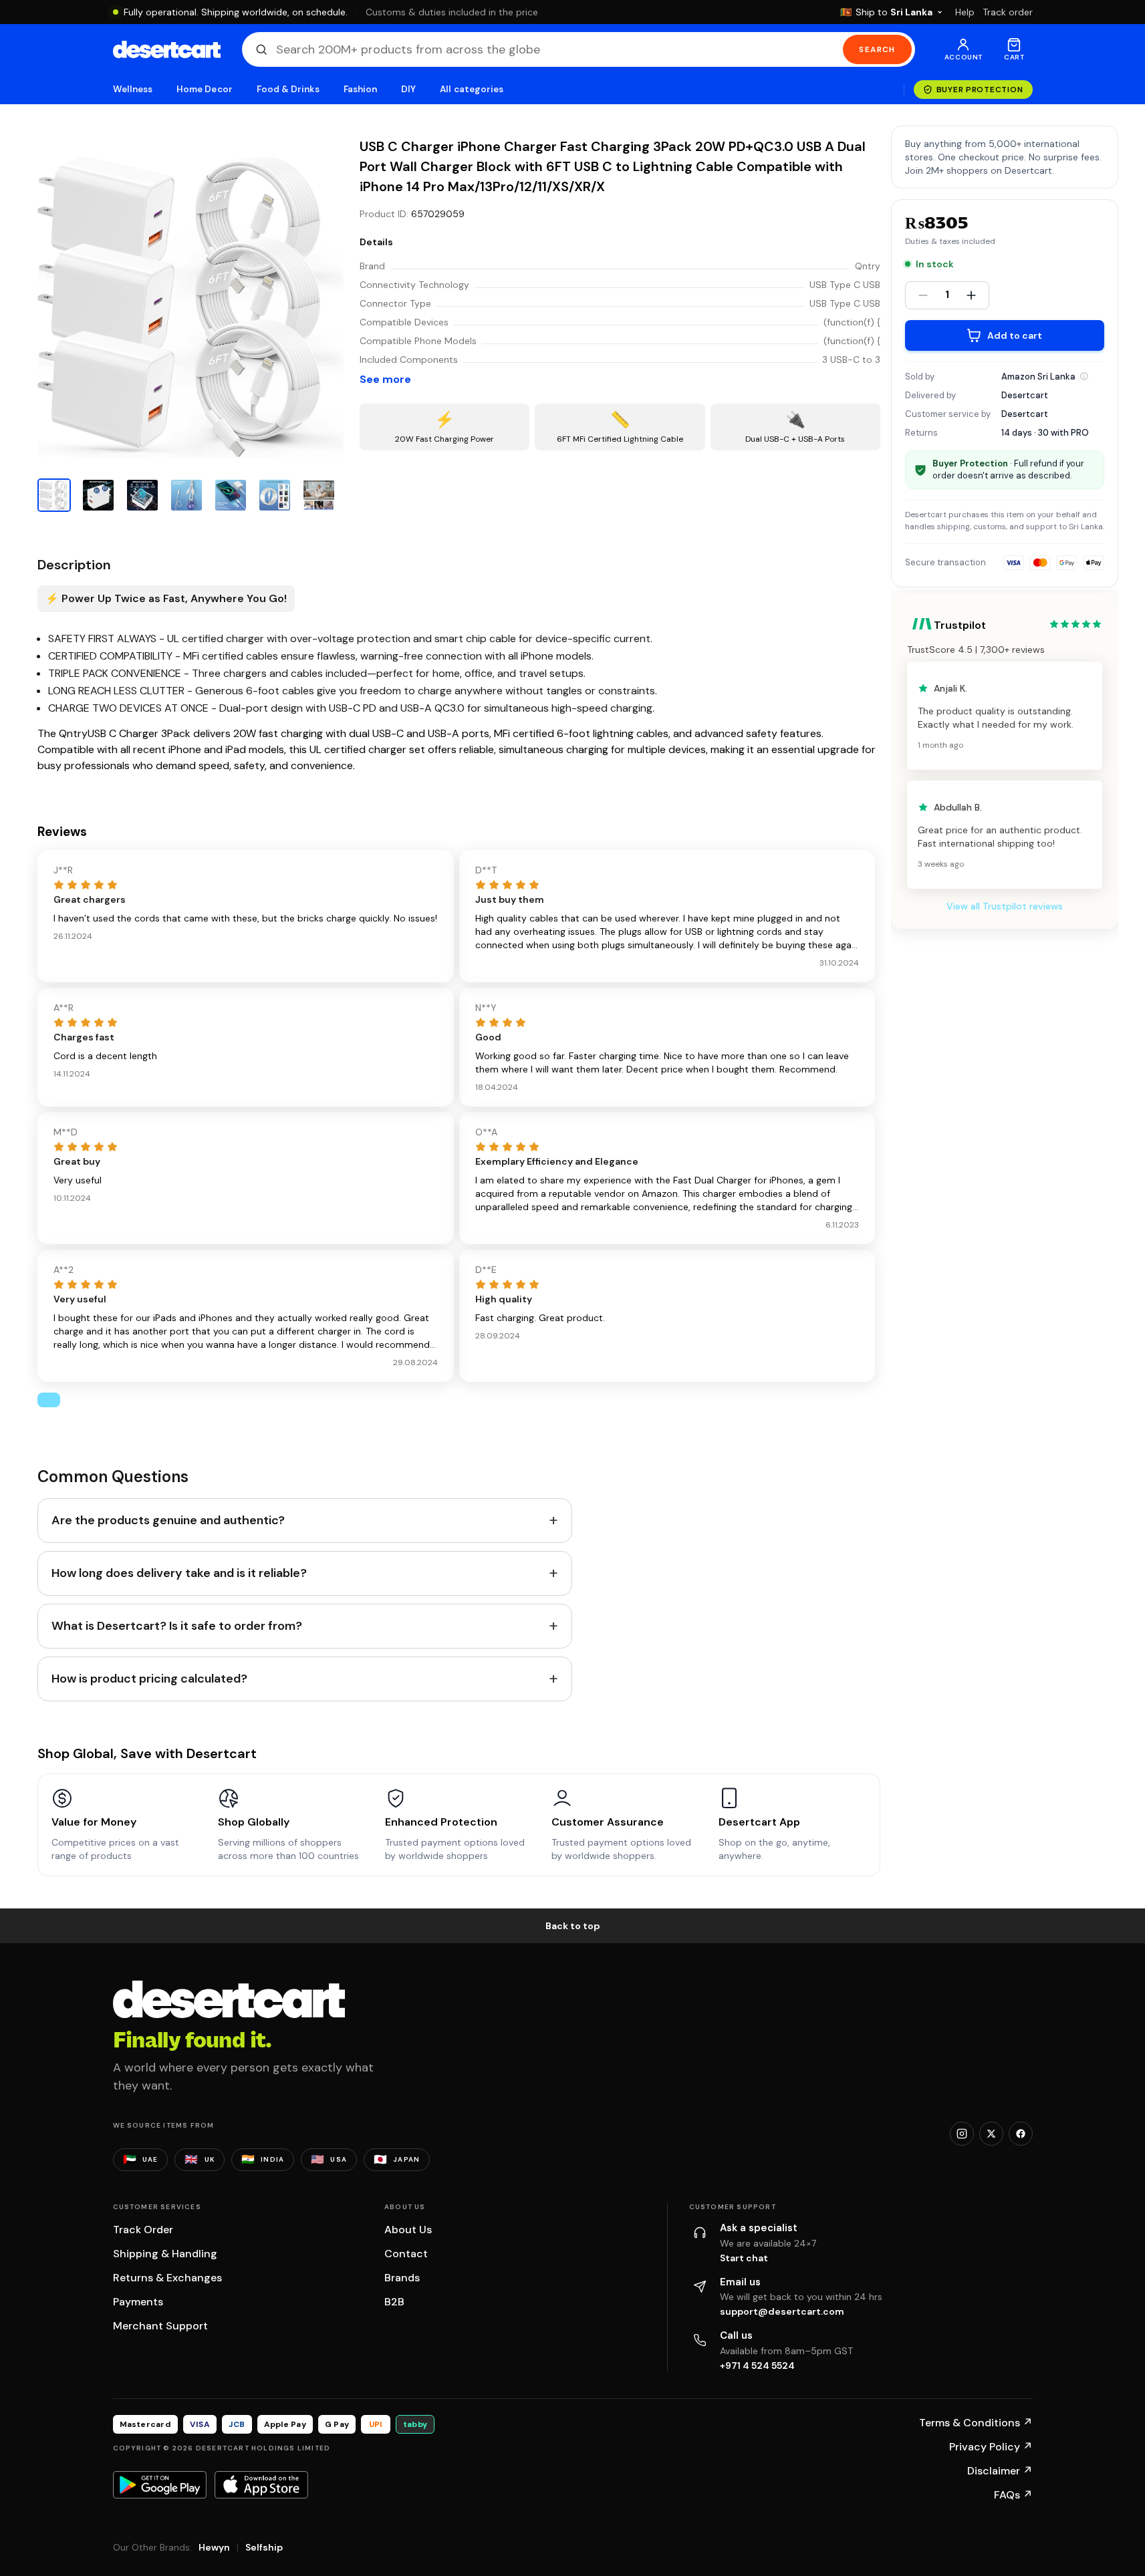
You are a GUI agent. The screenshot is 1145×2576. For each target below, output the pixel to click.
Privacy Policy (991, 2447)
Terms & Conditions (976, 2423)
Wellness (133, 89)
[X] (991, 2134)
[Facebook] (1021, 2134)
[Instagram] (962, 2134)
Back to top (573, 1926)
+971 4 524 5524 (757, 2366)
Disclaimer (1000, 2471)
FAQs (1013, 2495)
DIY (408, 89)
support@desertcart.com (782, 2311)
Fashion (360, 89)
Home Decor (205, 89)
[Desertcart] (167, 49)
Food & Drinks (288, 89)
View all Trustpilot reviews (1005, 906)
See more (385, 379)
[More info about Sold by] (1084, 376)
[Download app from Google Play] (160, 2484)
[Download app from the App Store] (261, 2484)
